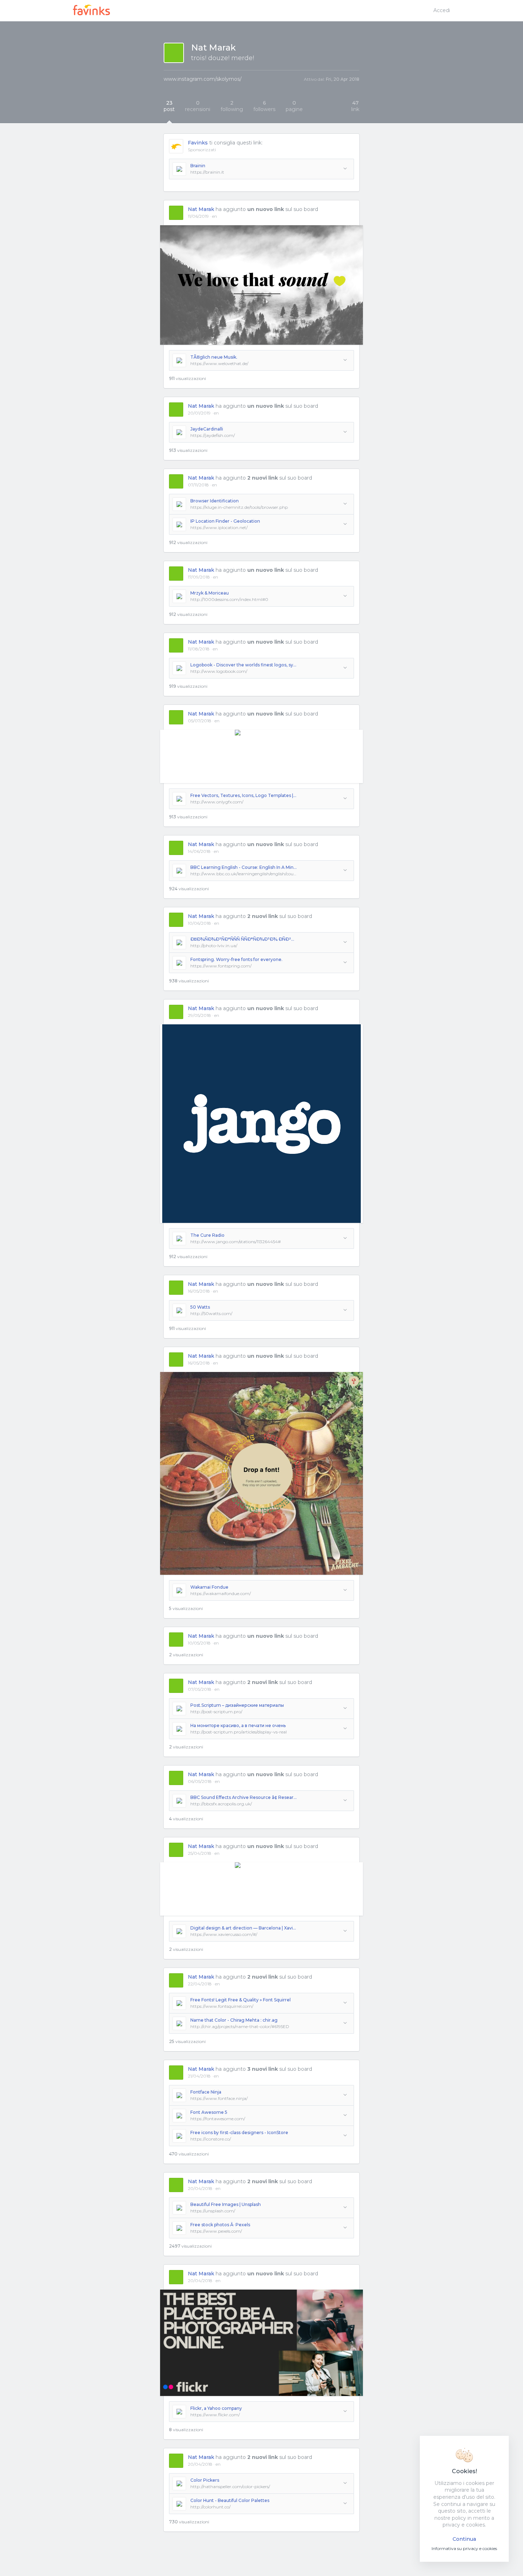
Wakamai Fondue (209, 1587)
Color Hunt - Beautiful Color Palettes (230, 2500)
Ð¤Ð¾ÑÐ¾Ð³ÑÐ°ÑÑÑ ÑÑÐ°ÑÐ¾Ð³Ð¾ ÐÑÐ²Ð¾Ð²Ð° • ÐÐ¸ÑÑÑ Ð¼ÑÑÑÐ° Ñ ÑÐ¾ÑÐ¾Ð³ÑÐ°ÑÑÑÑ (244, 939)
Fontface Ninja (206, 2092)
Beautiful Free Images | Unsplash (226, 2204)
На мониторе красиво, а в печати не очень (238, 1725)
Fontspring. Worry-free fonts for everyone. (236, 959)
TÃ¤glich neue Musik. (214, 357)
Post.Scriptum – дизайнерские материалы (237, 1705)
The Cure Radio (207, 1235)
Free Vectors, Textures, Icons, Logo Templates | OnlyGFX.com (244, 795)
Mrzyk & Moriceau (210, 593)
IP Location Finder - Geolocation (225, 521)
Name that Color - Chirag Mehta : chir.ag (234, 2020)
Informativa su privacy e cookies (464, 2548)
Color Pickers (205, 2480)
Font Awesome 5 (209, 2112)
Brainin (198, 166)
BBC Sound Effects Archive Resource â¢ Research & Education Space (244, 1797)
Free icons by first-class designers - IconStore (239, 2132)
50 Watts (200, 1307)
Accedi (442, 10)
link (355, 106)
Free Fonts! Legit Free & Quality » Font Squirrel (241, 2000)
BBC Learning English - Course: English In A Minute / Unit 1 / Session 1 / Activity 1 (244, 867)
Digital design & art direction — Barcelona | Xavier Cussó (244, 1928)
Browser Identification (215, 501)
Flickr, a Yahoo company (216, 2408)
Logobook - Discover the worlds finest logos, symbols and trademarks (244, 665)
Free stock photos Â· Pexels (220, 2225)
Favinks (198, 143)
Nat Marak (201, 209)
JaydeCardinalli (207, 429)
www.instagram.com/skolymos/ (203, 79)
